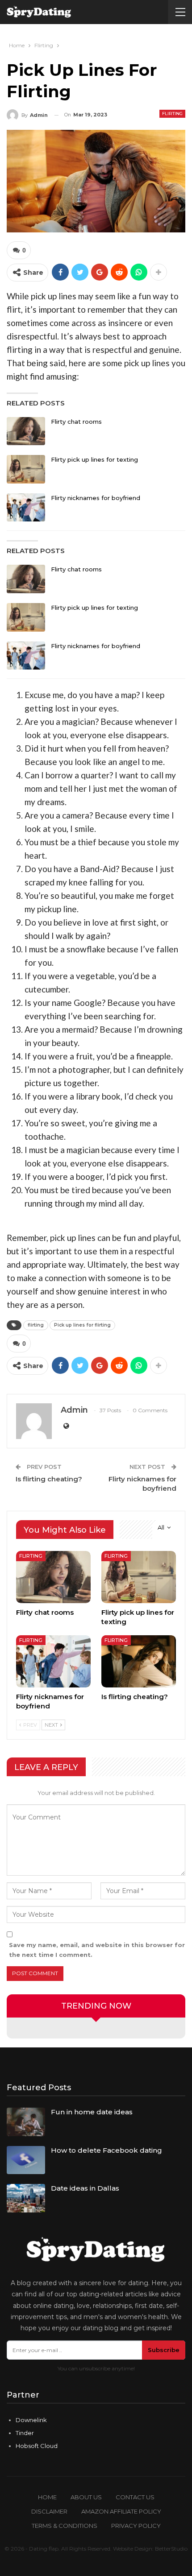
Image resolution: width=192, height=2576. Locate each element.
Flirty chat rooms (76, 422)
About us (86, 2497)
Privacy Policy (136, 2526)
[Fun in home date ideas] (26, 2122)
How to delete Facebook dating (106, 2150)
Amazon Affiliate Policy (121, 2511)
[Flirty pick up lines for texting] (26, 469)
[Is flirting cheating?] (139, 1661)
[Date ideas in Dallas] (26, 2198)
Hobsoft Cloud (37, 2446)
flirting (36, 1325)
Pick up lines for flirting (82, 1325)
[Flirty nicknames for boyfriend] (26, 508)
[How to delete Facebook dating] (26, 2160)
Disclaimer (49, 2511)
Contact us (135, 2497)
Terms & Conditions (65, 2526)
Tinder (25, 2433)
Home (47, 2497)
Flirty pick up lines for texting (94, 459)
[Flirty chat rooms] (26, 431)
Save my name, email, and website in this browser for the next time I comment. (97, 1950)
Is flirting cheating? (49, 1479)
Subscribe (164, 2350)
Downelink (31, 2420)
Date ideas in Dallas (85, 2188)
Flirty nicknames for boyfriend (96, 498)
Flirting (172, 114)
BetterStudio (171, 2549)
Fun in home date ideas (92, 2112)
